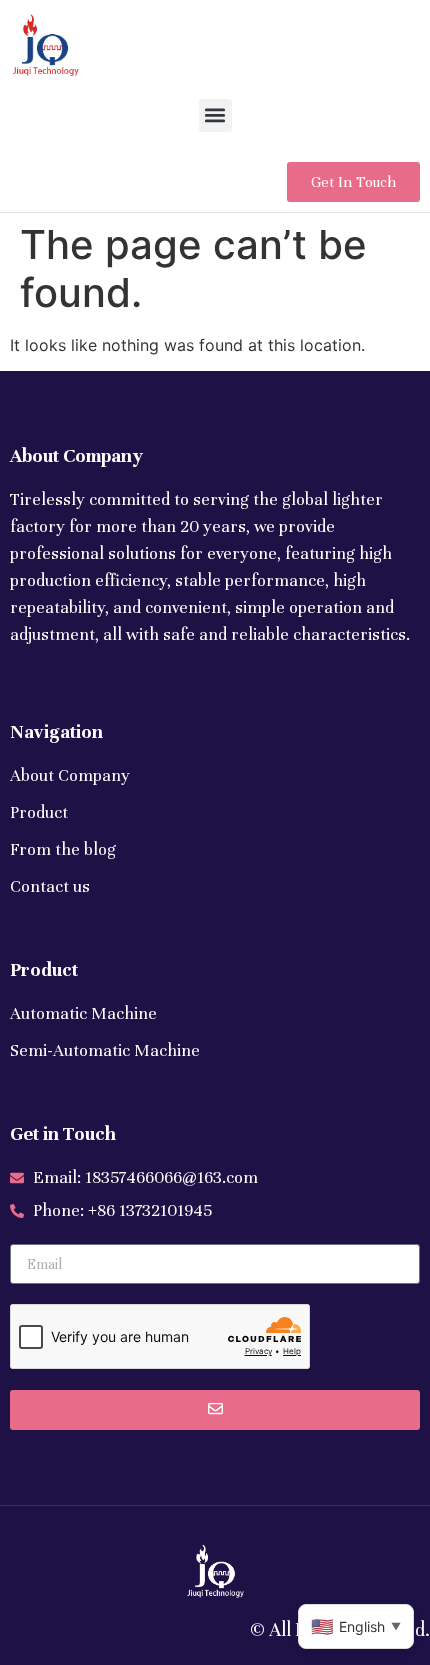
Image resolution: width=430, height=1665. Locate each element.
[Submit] (215, 1410)
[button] (215, 115)
